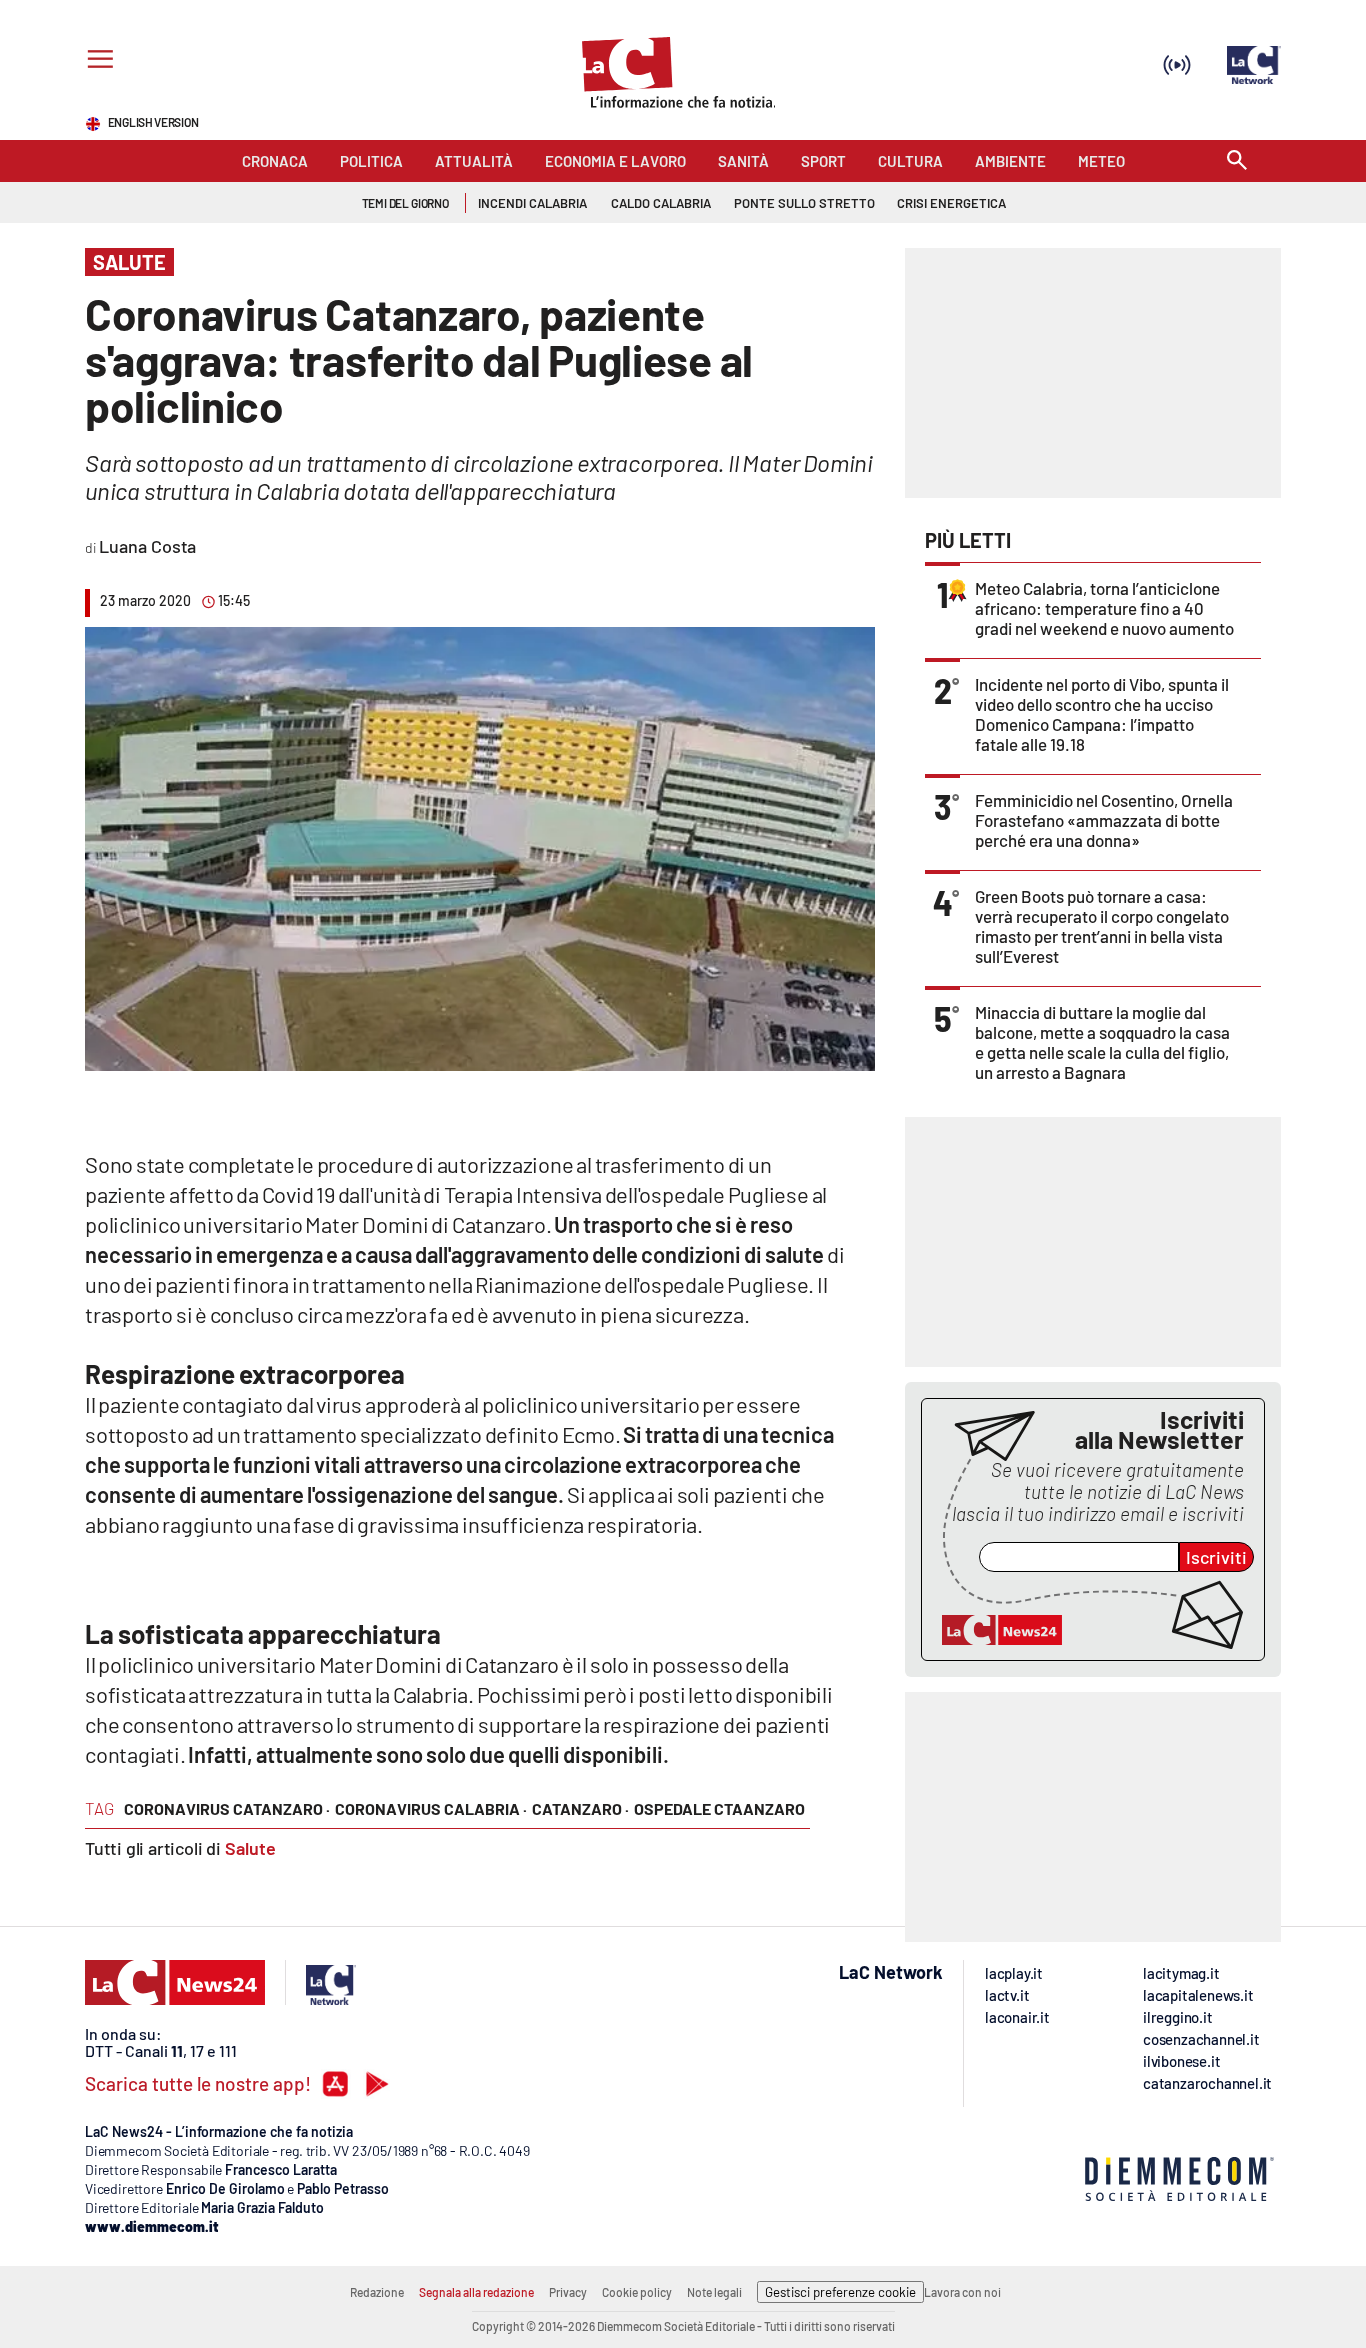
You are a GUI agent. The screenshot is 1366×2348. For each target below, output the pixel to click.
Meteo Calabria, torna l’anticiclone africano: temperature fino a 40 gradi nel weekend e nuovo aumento (1104, 608)
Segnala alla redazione (476, 2292)
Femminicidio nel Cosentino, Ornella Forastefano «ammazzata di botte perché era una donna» (1104, 820)
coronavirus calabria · (431, 1808)
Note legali (714, 2292)
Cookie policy (637, 2292)
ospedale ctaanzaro (719, 1808)
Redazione (377, 2292)
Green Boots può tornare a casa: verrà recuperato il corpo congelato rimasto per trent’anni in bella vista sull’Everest (1102, 926)
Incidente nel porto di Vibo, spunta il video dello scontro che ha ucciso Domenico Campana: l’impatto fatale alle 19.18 (1102, 714)
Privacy (568, 2292)
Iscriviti (1216, 1557)
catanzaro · (580, 1808)
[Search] (1237, 161)
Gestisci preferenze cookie (840, 2292)
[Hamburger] (96, 61)
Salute (250, 1848)
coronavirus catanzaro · (227, 1808)
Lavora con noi (962, 2292)
